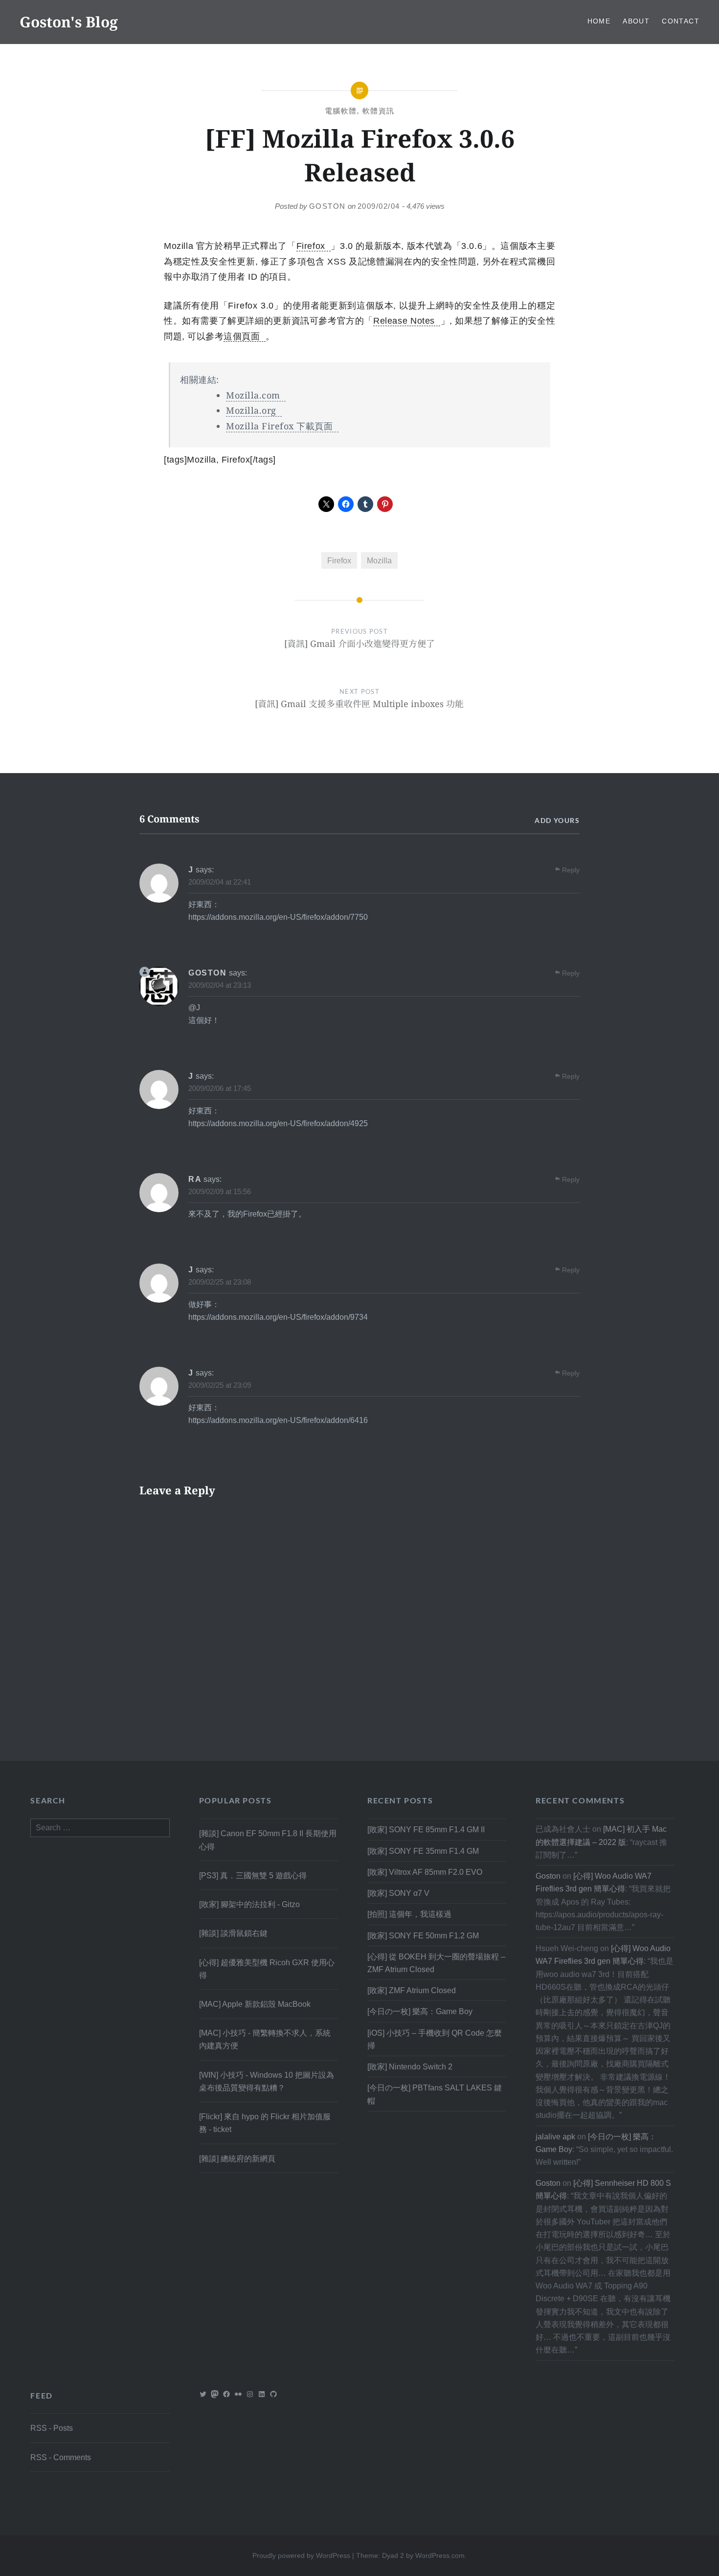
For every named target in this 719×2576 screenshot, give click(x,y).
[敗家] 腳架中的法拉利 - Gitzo (249, 1904)
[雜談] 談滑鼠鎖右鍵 (233, 1933)
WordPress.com (440, 2555)
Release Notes (404, 321)
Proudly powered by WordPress (301, 2555)
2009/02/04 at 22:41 (220, 882)
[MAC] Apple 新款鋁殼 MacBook (255, 2004)
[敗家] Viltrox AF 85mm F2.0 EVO (425, 1872)
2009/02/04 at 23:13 (220, 985)
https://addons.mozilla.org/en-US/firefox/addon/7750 (278, 917)
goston (208, 973)
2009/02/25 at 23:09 (220, 1385)
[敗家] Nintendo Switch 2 (410, 2066)
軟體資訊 (379, 111)
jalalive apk (555, 2136)
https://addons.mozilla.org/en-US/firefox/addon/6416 (278, 1420)
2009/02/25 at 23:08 (220, 1282)
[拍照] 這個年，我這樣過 (409, 1914)
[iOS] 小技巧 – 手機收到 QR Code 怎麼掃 (435, 2039)
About (636, 21)
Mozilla (379, 560)
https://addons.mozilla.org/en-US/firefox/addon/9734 (278, 1317)
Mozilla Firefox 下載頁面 (279, 426)
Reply (571, 870)
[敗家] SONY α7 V (398, 1893)
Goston (327, 206)
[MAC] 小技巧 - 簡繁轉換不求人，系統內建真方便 (265, 2039)
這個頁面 (242, 336)
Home (599, 21)
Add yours (557, 820)
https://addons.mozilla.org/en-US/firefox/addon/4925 (278, 1123)
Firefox (311, 246)
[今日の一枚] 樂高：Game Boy (420, 2011)
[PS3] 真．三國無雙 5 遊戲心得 (253, 1875)
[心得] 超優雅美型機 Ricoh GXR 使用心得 (267, 1969)
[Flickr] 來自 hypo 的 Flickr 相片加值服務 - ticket (265, 2123)
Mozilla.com (253, 395)
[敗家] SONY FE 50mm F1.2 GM (423, 1935)
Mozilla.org (251, 410)
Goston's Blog (69, 22)
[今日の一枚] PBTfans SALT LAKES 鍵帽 (435, 2094)
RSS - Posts (52, 2428)
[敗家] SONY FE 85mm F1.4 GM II (426, 1829)
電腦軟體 (341, 111)
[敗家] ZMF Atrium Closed (412, 1990)
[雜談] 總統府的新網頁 (237, 2158)
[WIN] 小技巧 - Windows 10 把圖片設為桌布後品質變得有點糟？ (267, 2081)
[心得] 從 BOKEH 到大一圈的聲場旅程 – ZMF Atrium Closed (436, 1963)
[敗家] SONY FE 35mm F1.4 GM (423, 1851)
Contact (681, 21)
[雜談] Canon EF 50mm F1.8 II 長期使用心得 (268, 1840)
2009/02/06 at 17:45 (220, 1088)
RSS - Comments (61, 2457)
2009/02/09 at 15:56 (220, 1191)
